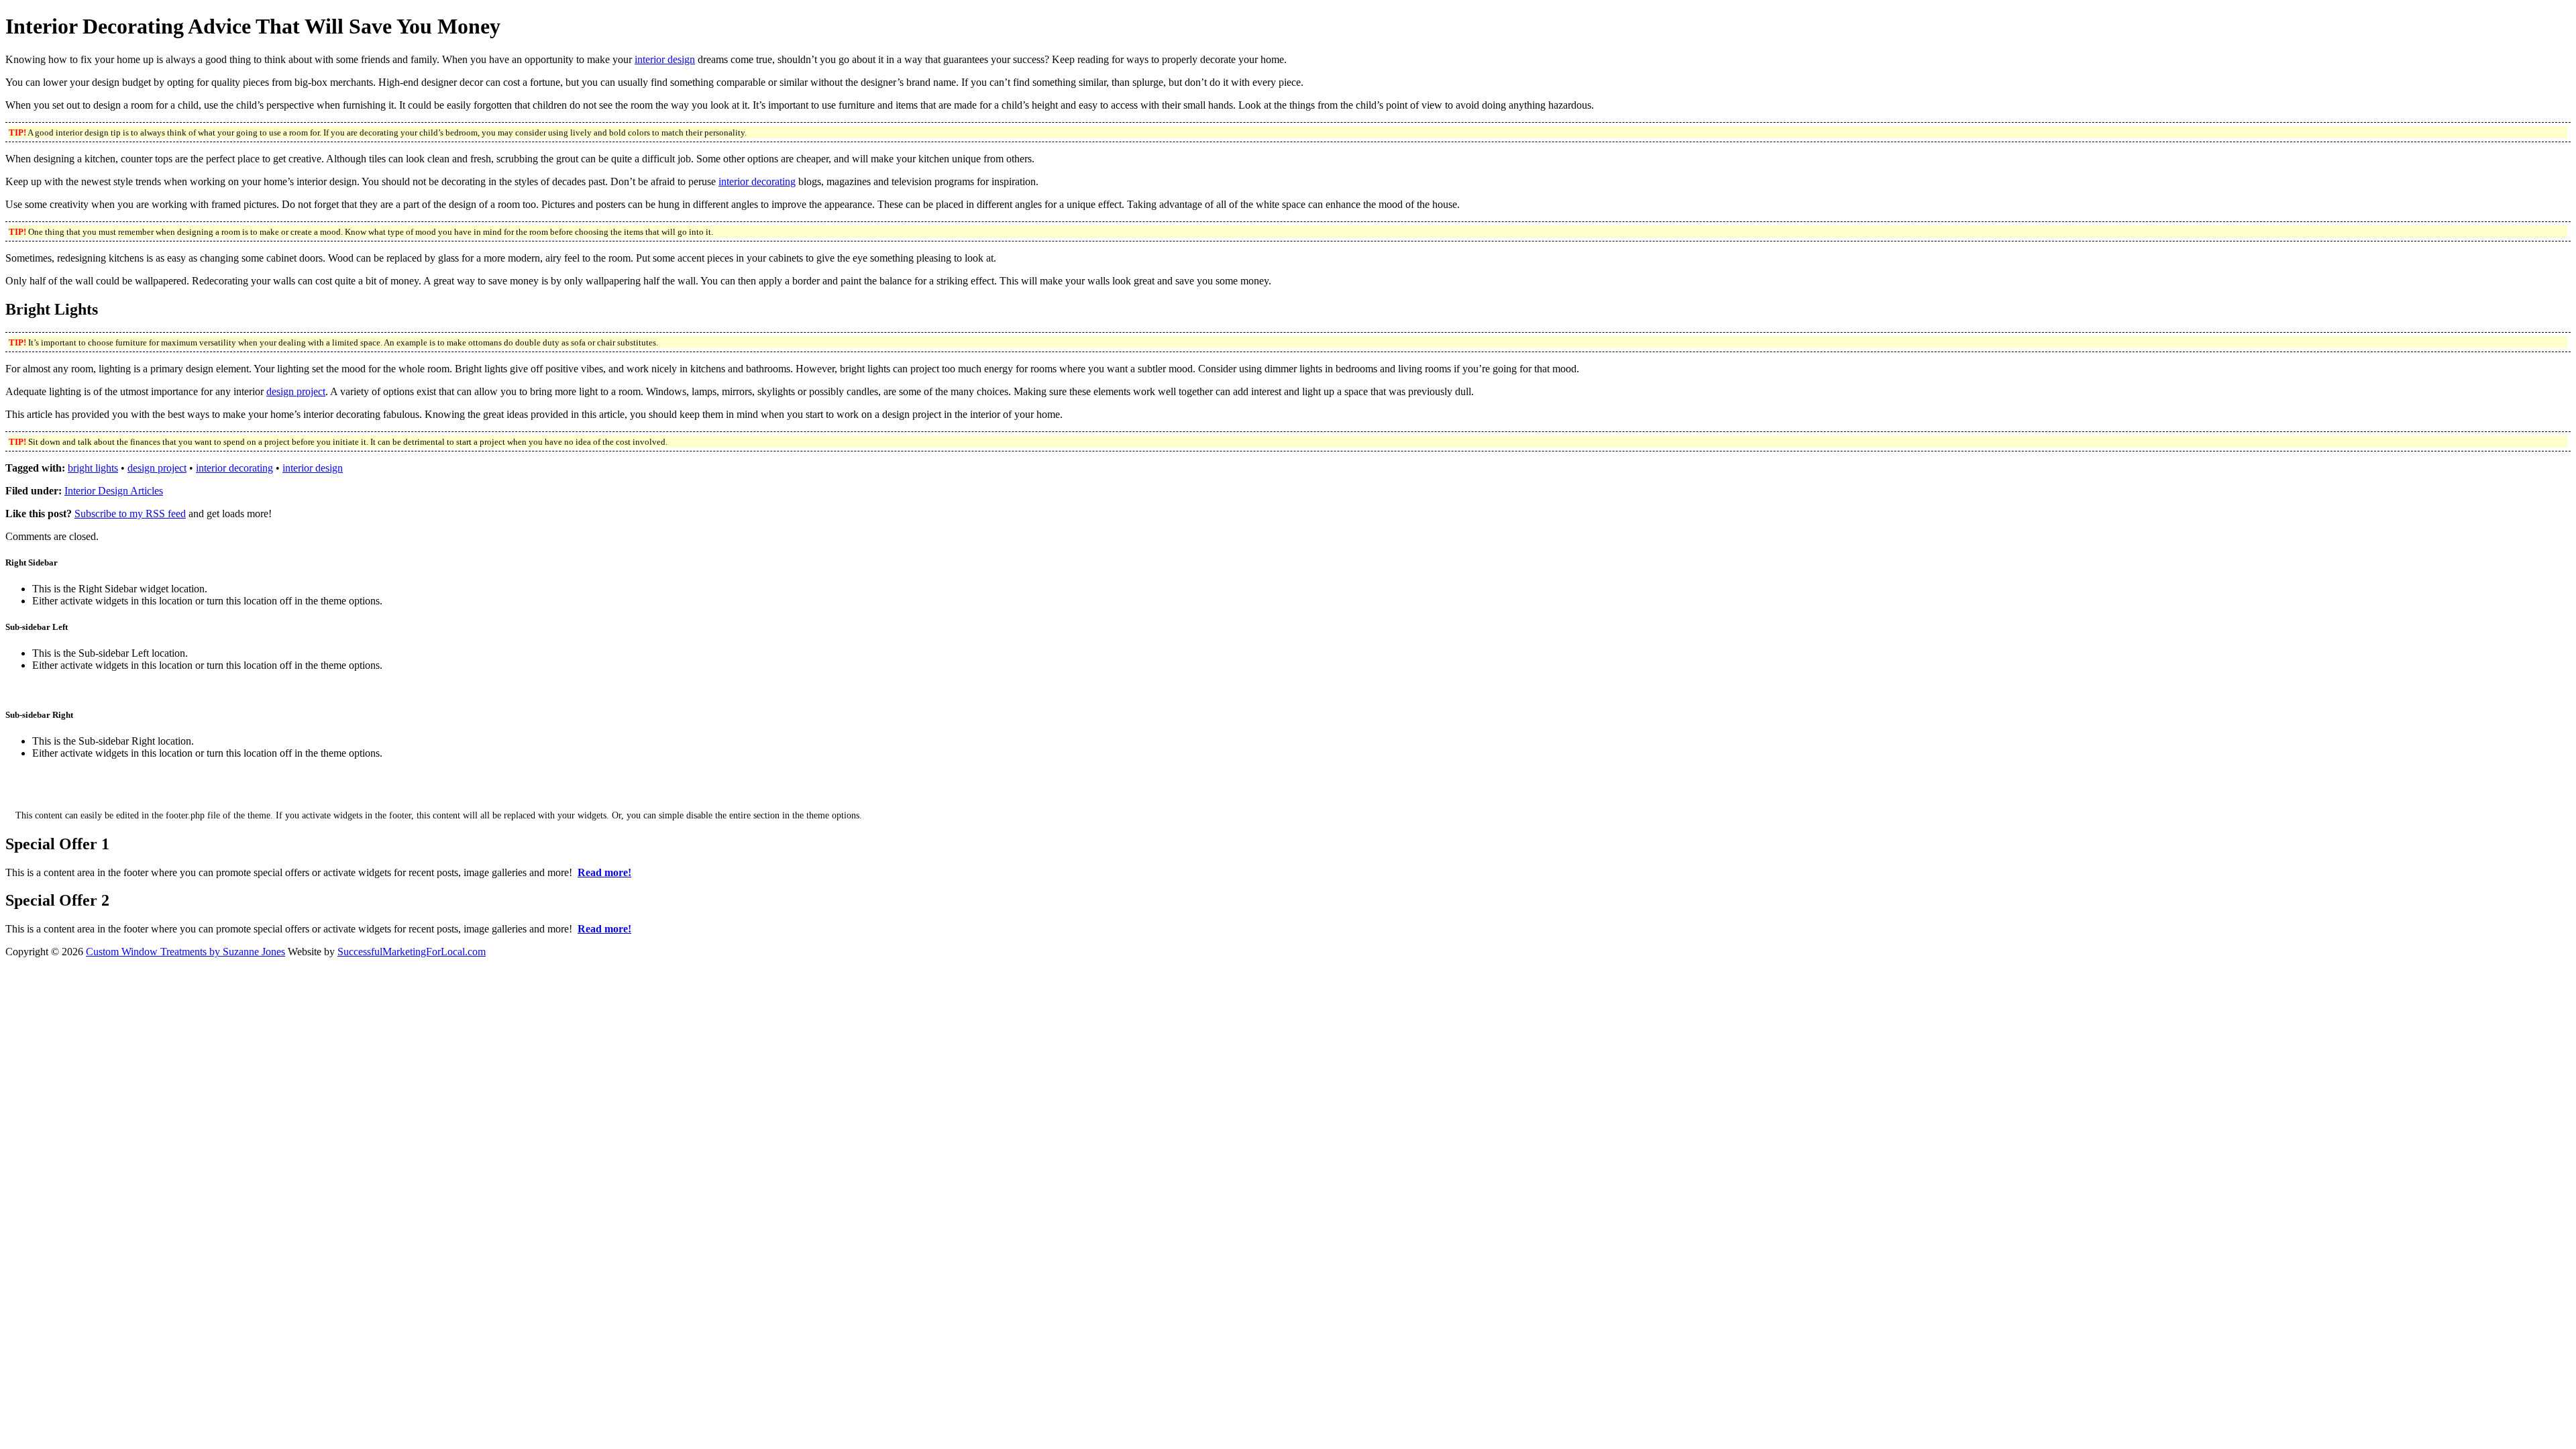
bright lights (93, 468)
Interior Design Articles (114, 491)
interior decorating (757, 181)
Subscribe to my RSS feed (130, 514)
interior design (665, 59)
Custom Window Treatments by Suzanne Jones (185, 952)
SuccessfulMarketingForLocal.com (412, 952)
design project (296, 391)
